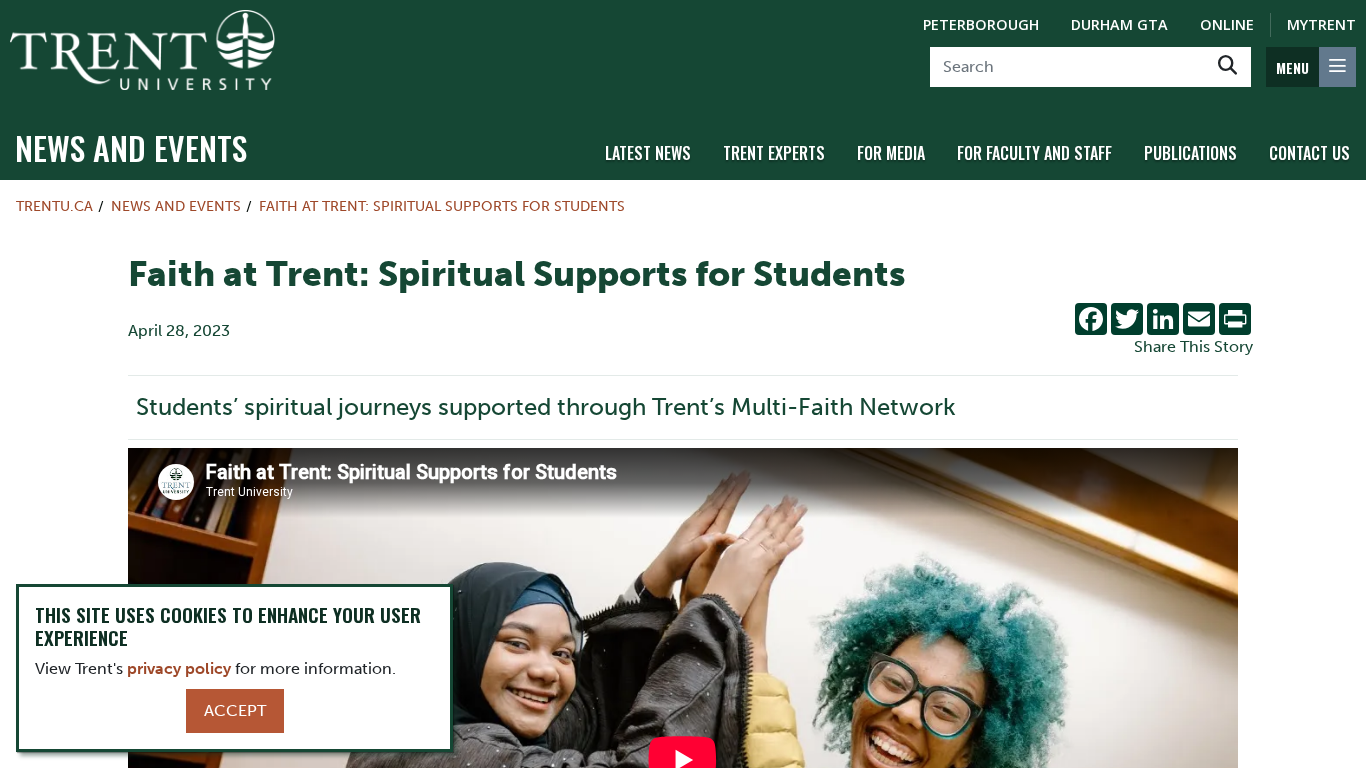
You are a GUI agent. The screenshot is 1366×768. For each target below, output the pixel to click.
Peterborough (981, 24)
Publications (1190, 153)
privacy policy (179, 668)
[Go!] (1227, 67)
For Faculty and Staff (1034, 153)
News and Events (131, 147)
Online (1227, 24)
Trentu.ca (54, 206)
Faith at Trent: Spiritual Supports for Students (442, 206)
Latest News (648, 153)
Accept (235, 710)
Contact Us (1309, 153)
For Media (891, 153)
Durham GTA (1119, 24)
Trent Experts (774, 153)
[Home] (142, 50)
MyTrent (1321, 24)
